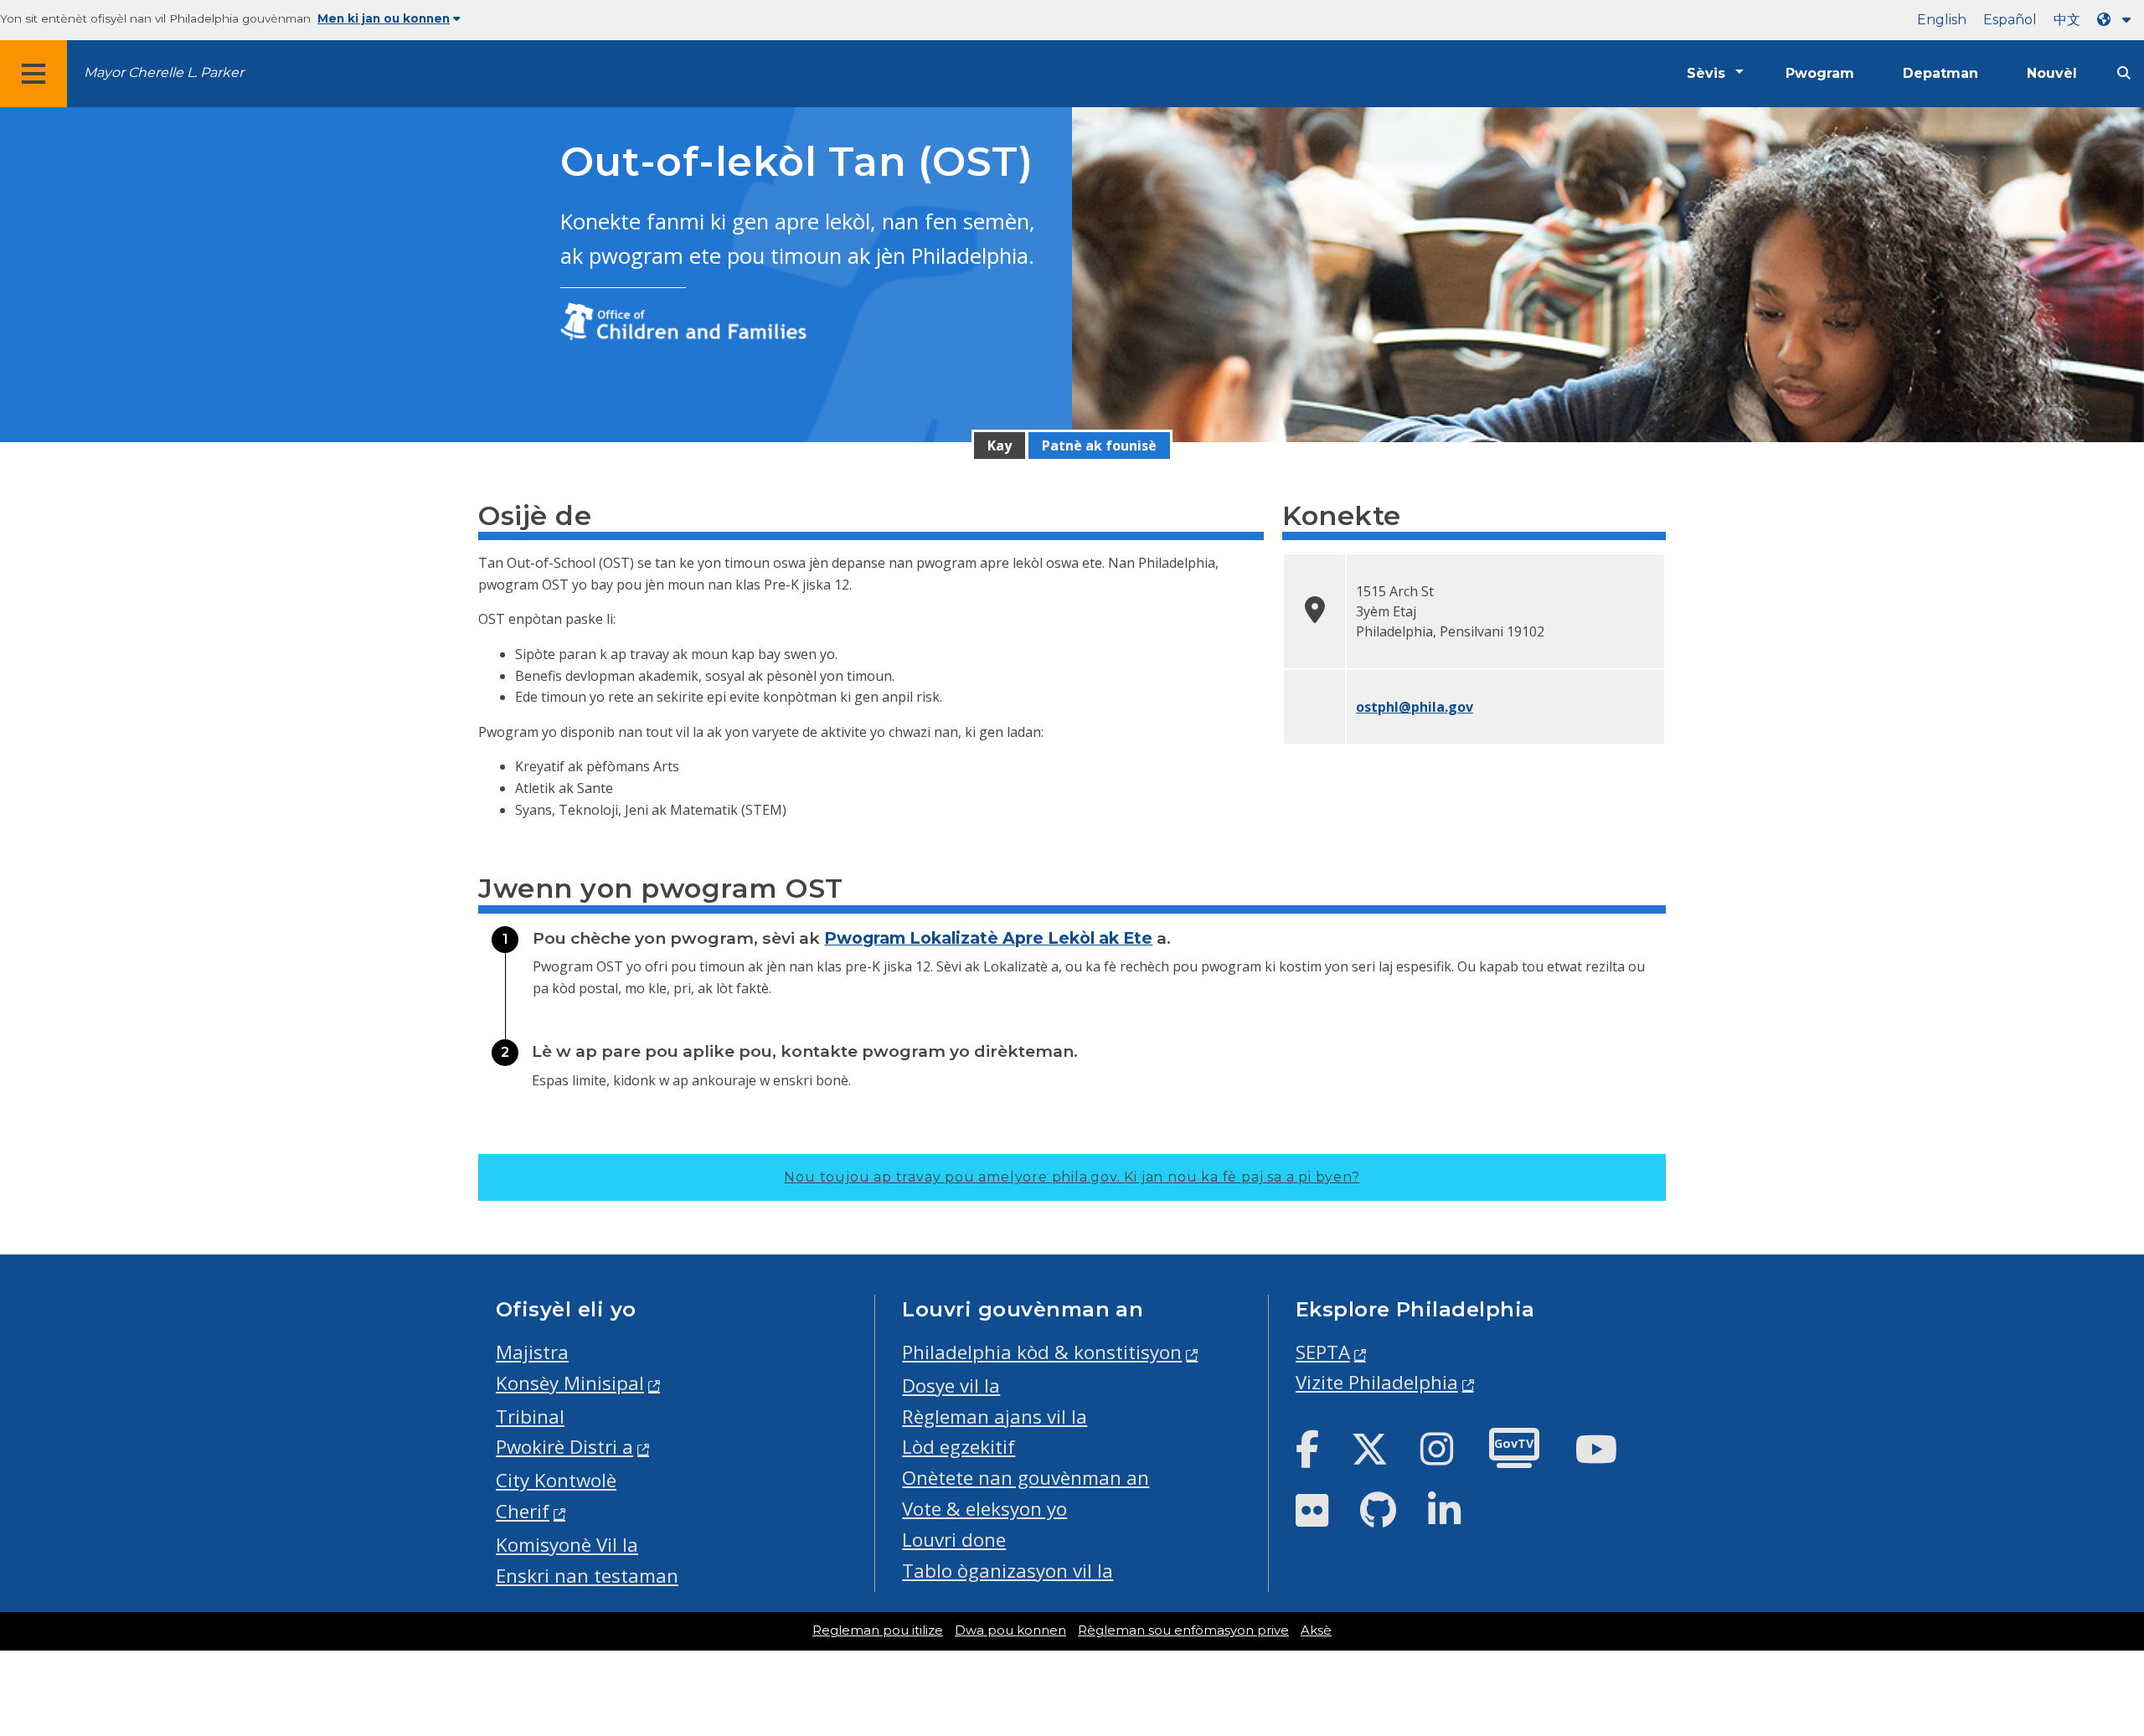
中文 (2067, 20)
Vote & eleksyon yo (984, 1509)
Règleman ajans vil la (995, 1417)
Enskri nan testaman (587, 1576)
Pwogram (1820, 73)
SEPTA (1323, 1352)
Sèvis (1706, 73)
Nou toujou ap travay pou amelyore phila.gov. (1072, 1177)
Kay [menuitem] (1000, 446)
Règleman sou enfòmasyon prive (1183, 1630)
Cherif (523, 1511)
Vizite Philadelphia (1377, 1382)
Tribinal (530, 1417)
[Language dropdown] (2117, 20)
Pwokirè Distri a (564, 1447)
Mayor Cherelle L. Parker (164, 72)
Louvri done (954, 1540)
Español (2010, 20)
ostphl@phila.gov (1415, 707)
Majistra (532, 1352)
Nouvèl (2052, 73)
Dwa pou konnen (1010, 1630)
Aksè (1316, 1630)
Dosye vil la (951, 1386)
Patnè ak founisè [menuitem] (1099, 446)
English (1942, 20)
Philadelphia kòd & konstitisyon (1042, 1352)
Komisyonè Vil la (567, 1545)
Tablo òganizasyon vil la (1008, 1571)
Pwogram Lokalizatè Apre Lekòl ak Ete (988, 938)
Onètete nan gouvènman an (1026, 1478)
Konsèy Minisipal (570, 1383)
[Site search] (2124, 73)
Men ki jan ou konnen (384, 18)
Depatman (1940, 73)
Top (2087, 1639)
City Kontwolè (556, 1480)
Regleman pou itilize (878, 1630)
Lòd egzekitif (959, 1447)
